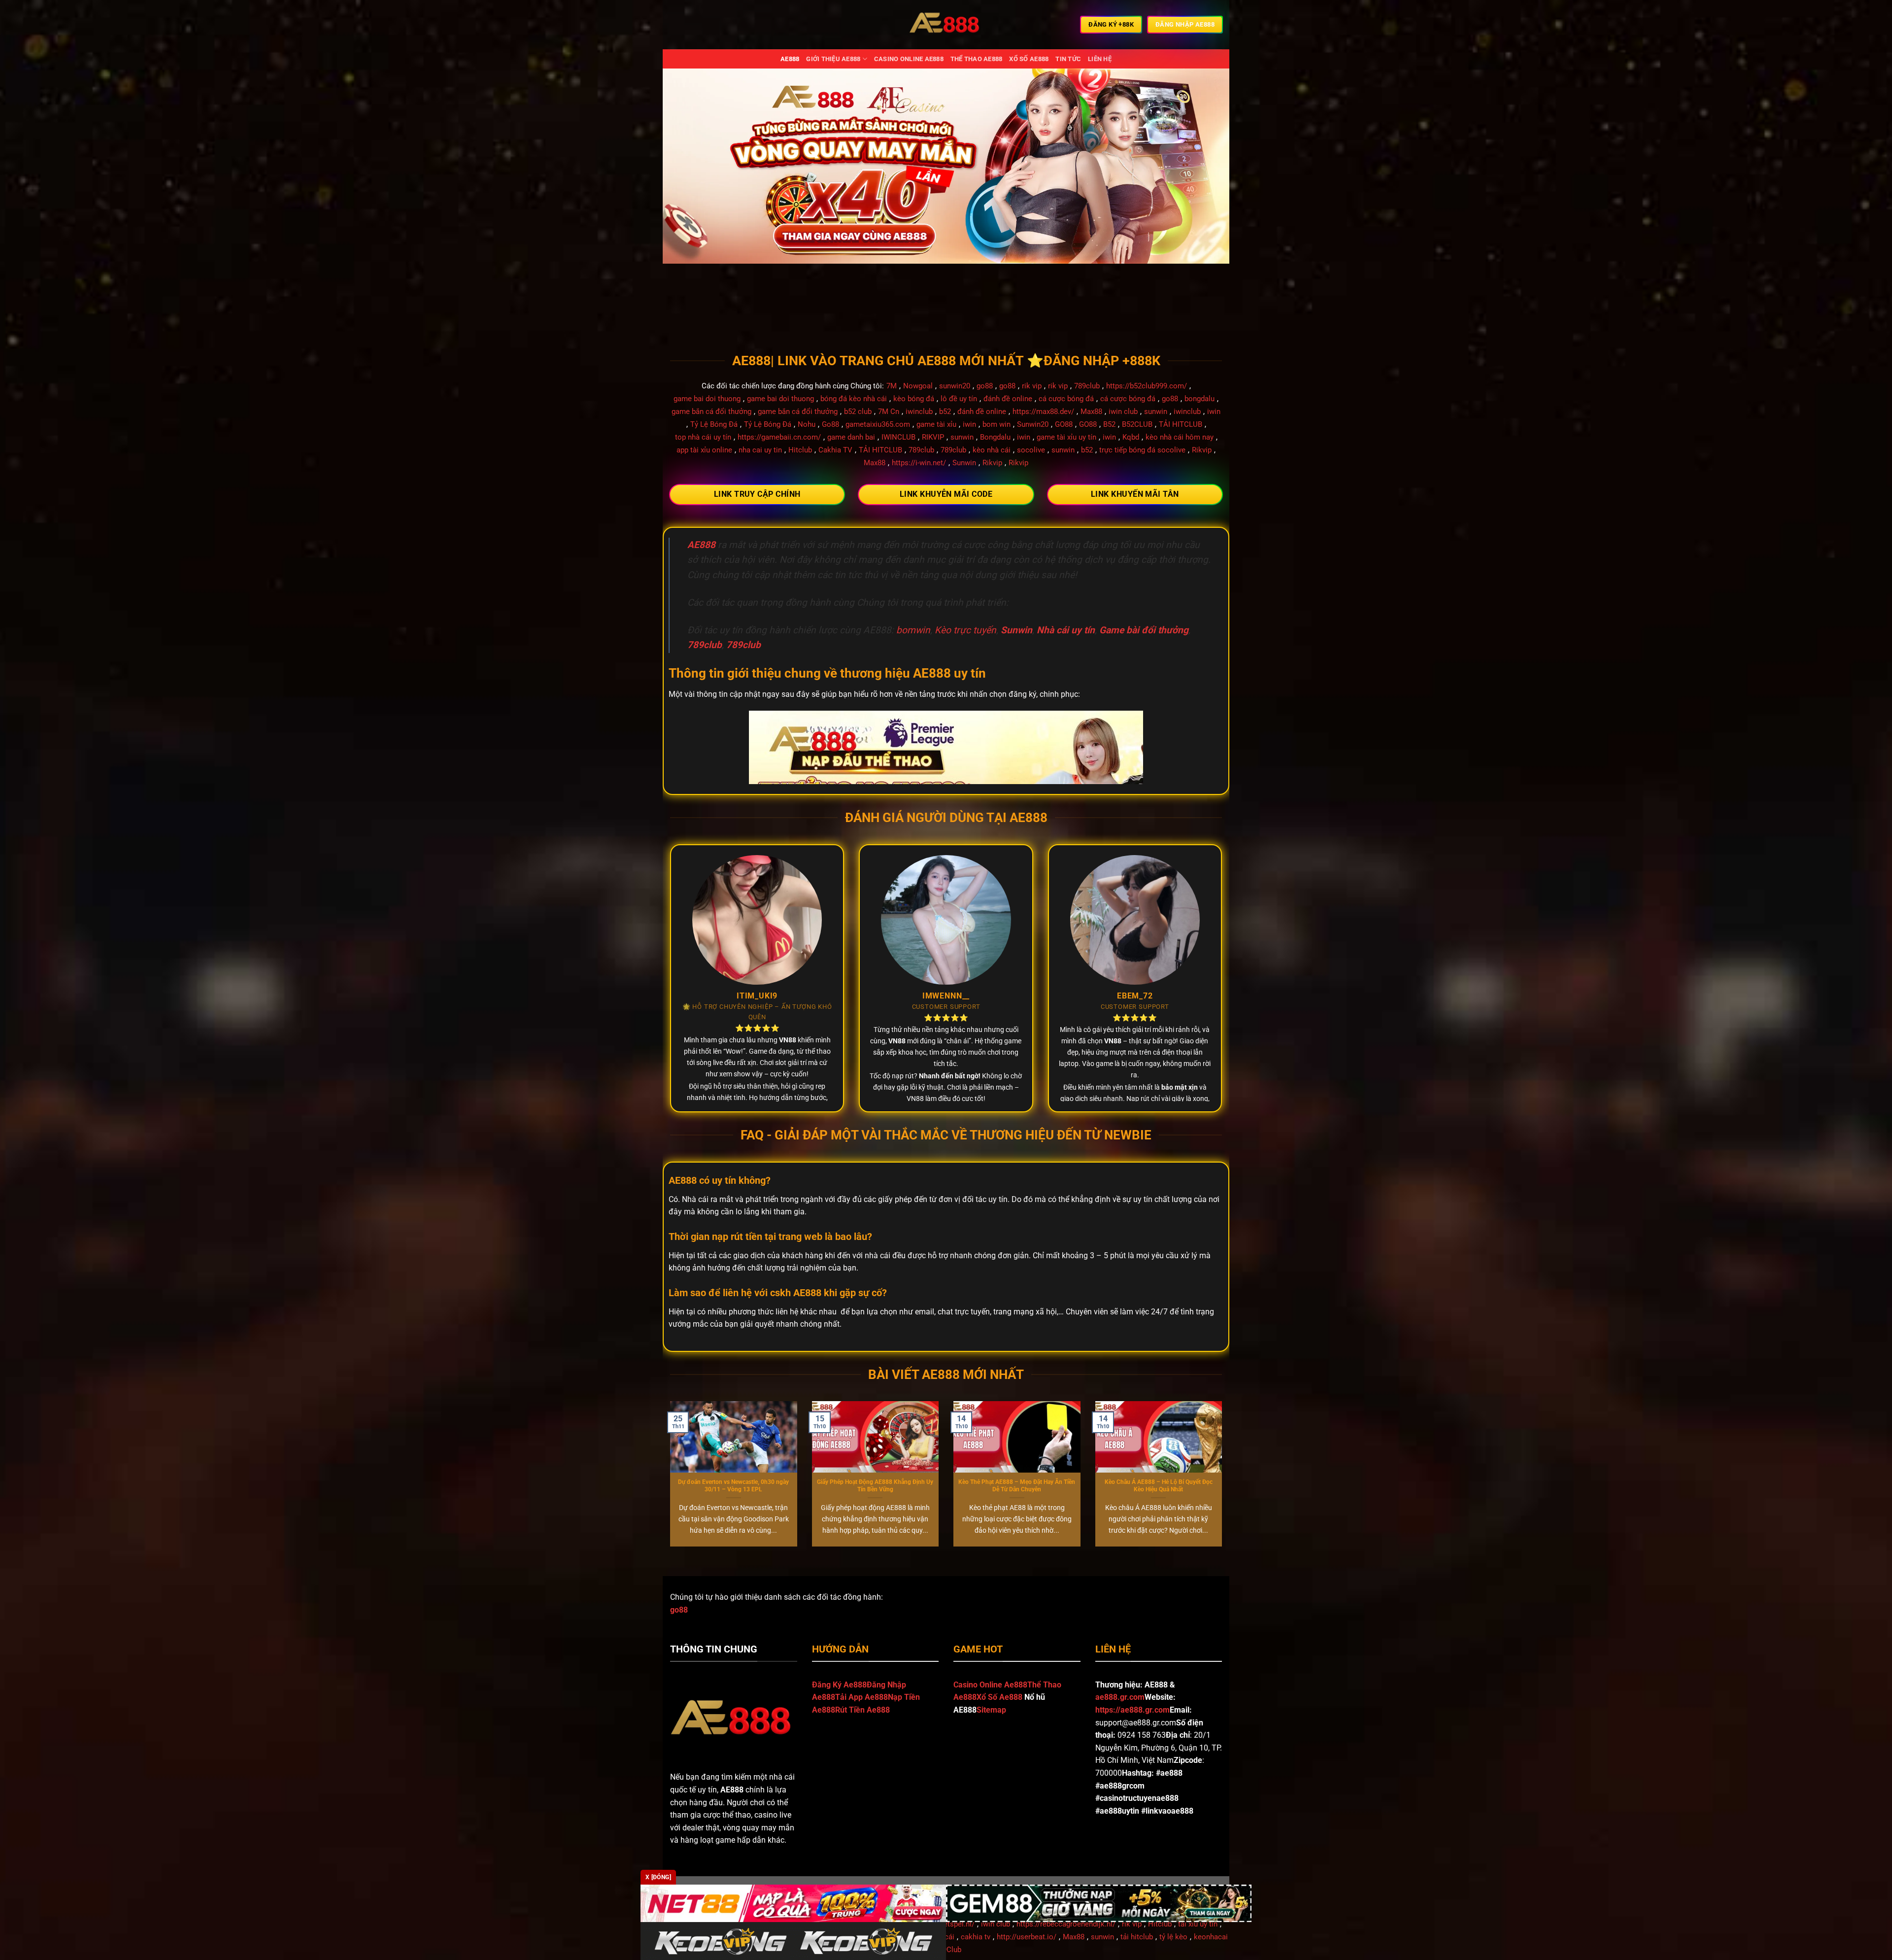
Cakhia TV (835, 450)
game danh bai (851, 437)
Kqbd (1131, 437)
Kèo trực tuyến (965, 630)
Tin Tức (1068, 59)
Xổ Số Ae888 (999, 1697)
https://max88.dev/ (1043, 412)
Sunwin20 (1033, 424)
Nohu (807, 424)
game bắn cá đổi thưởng (711, 412)
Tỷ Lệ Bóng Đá (714, 424)
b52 (945, 412)
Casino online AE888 (909, 59)
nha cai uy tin (760, 450)
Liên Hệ (1100, 59)
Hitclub (800, 450)
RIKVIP (933, 437)
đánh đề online (1008, 399)
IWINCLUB (898, 437)
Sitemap (991, 1710)
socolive (1031, 450)
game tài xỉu (936, 424)
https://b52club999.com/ (1147, 386)
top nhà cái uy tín (703, 437)
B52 (1109, 424)
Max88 (1091, 412)
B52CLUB (1137, 424)
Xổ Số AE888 (1029, 59)
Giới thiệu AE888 (833, 59)
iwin (1214, 412)
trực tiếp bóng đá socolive (1142, 450)
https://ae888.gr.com (1132, 1710)
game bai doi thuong (707, 399)
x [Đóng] (658, 1877)
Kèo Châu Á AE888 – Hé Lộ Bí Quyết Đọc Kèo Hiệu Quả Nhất (1159, 1486)
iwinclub (919, 412)
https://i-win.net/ (919, 463)
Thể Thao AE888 (977, 59)
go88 (985, 386)
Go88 (830, 424)
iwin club (1123, 412)
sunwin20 (955, 386)
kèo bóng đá (914, 399)
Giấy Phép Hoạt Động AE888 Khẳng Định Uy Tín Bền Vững (875, 1486)
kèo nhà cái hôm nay (1180, 437)
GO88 (1064, 424)
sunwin (1156, 412)
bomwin (913, 630)
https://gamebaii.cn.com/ (779, 437)
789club (1087, 386)
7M (892, 386)
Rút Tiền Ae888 (862, 1710)
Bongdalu (995, 437)
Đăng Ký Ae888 (839, 1685)
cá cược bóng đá (1066, 399)
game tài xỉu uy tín (1066, 437)
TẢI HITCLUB (1181, 424)
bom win (997, 424)
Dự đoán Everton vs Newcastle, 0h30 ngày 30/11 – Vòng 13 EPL (733, 1486)
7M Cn (889, 412)
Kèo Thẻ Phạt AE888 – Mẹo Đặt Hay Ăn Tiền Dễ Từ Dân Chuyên (1017, 1486)
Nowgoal (918, 386)
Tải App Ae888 (862, 1697)
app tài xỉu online (704, 450)
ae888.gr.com (1120, 1697)
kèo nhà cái (992, 450)
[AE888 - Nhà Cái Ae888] (946, 25)
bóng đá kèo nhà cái (854, 399)
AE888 (790, 59)
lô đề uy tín (959, 399)
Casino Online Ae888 (990, 1685)
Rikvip (1202, 450)
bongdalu (1199, 399)
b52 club (858, 412)
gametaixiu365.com (878, 424)
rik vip (1032, 386)
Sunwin (964, 463)
